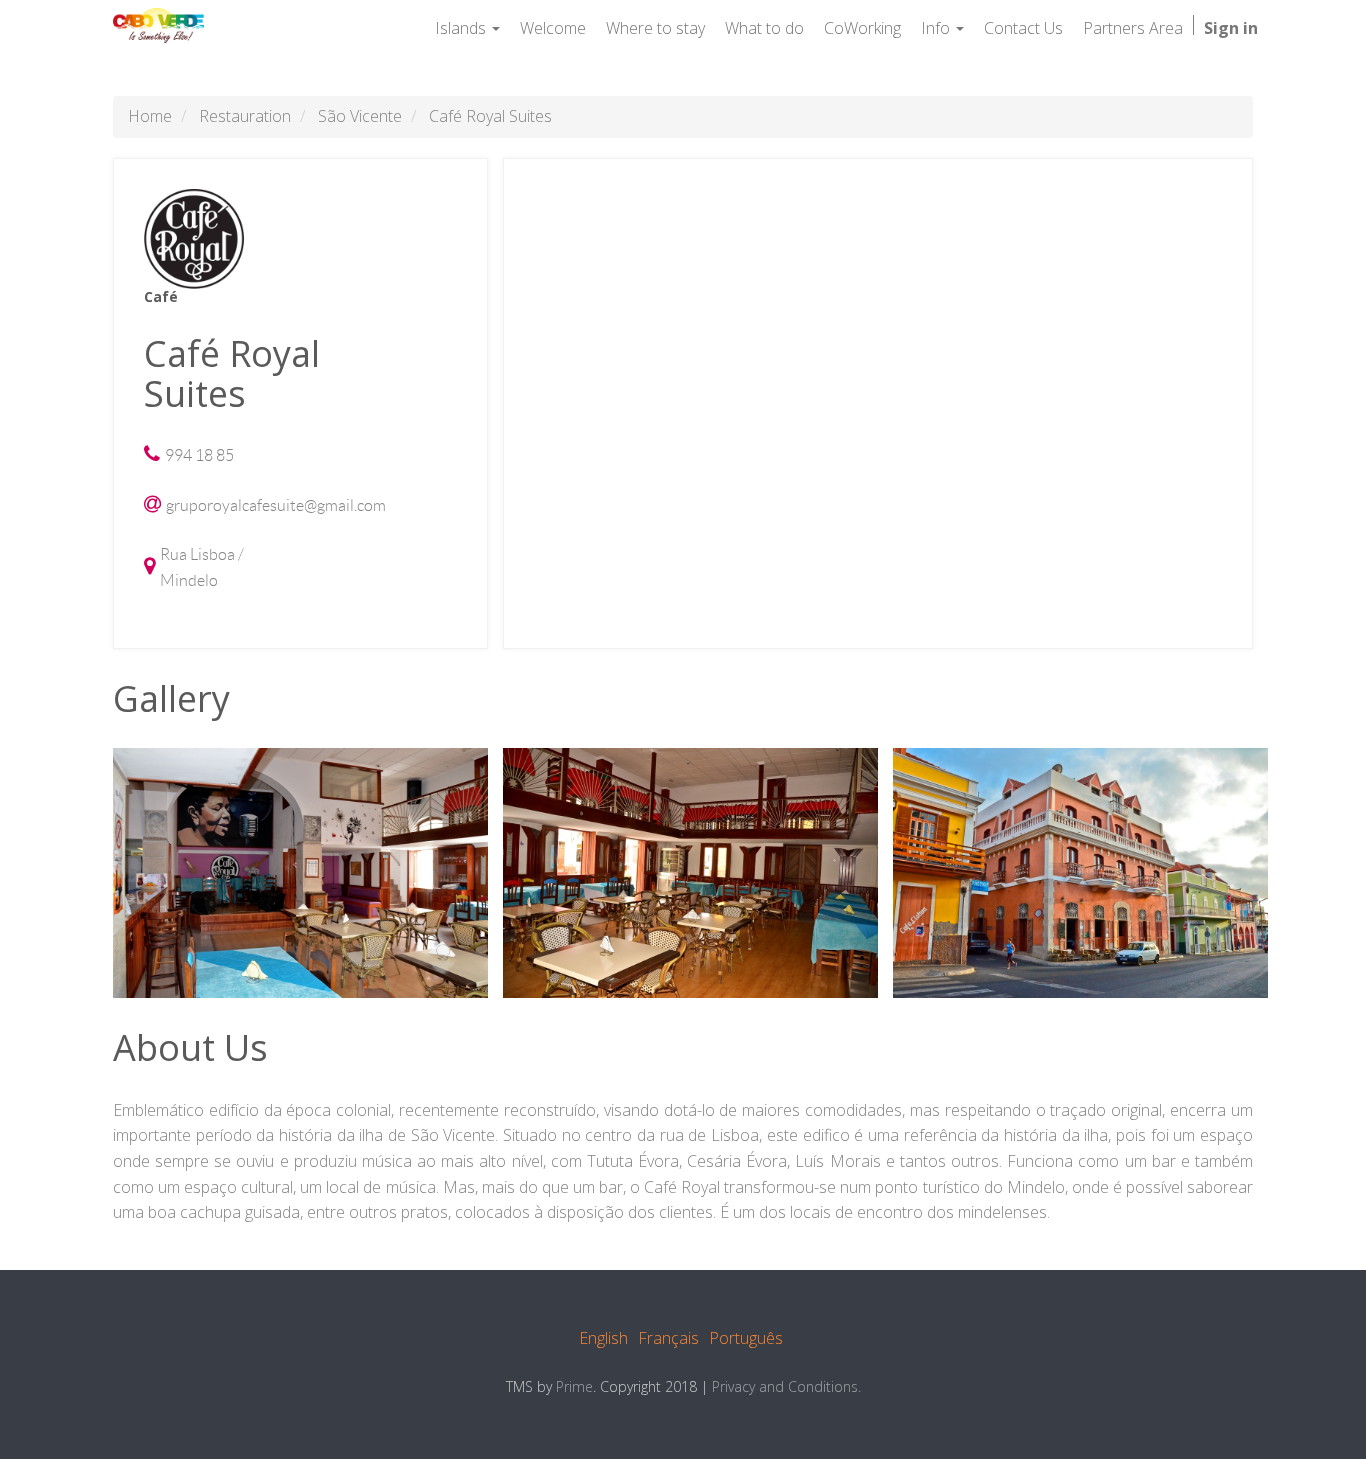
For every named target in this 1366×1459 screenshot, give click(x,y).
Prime (574, 1386)
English (603, 1338)
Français (668, 1338)
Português (746, 1338)
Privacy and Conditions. (786, 1386)
